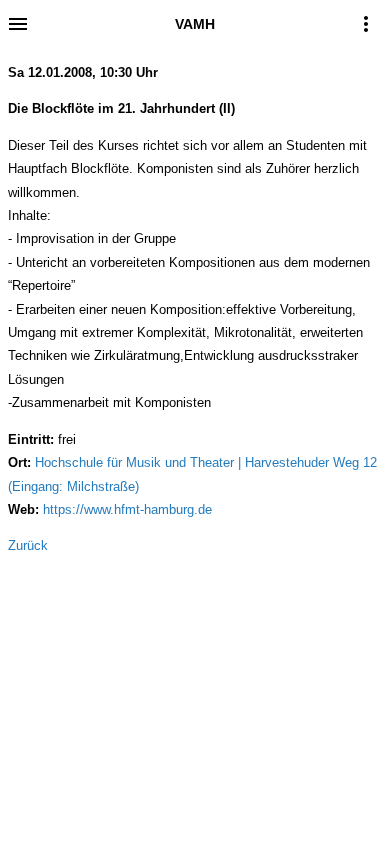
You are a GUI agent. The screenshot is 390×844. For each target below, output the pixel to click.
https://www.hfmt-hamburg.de (127, 509)
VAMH (195, 24)
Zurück (28, 545)
